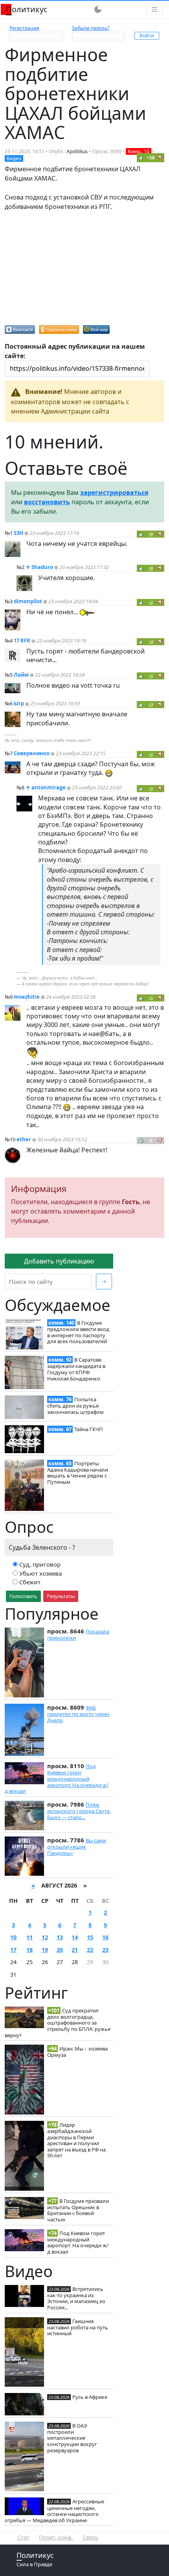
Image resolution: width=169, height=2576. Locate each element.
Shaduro (42, 567)
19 (45, 1950)
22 (90, 1950)
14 (75, 1937)
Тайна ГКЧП (89, 1429)
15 (90, 1937)
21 (75, 1950)
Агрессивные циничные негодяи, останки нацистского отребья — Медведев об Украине (54, 2511)
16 (105, 1937)
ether (24, 1139)
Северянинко (32, 753)
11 (29, 1937)
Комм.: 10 (139, 151)
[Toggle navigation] (154, 9)
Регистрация (24, 28)
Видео (14, 158)
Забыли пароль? (91, 28)
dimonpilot (28, 601)
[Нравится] (141, 157)
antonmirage (49, 787)
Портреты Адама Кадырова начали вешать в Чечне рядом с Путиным (78, 1473)
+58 (151, 158)
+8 (151, 534)
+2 (151, 602)
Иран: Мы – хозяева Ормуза (77, 2052)
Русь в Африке (90, 2397)
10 (13, 1937)
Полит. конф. (56, 2537)
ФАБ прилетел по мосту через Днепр (78, 1714)
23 (105, 1950)
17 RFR (22, 641)
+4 (151, 642)
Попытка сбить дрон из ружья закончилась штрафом (75, 1406)
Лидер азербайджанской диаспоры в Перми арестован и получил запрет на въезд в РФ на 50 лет (76, 2140)
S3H (18, 533)
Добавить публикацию (59, 1261)
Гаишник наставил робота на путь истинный (78, 2327)
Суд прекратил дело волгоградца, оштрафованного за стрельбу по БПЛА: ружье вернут (58, 2023)
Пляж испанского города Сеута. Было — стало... (79, 1811)
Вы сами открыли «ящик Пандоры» (77, 1847)
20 (60, 1950)
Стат (23, 2537)
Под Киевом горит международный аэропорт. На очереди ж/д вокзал (57, 1779)
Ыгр (19, 703)
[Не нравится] (160, 157)
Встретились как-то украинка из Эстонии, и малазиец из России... (76, 2298)
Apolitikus (77, 151)
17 (13, 1950)
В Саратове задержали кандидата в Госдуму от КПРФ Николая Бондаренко (76, 1369)
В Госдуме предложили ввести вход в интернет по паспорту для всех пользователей (78, 1332)
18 (29, 1950)
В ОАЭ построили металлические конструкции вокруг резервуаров (72, 2438)
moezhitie (27, 997)
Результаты (61, 1596)
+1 (151, 676)
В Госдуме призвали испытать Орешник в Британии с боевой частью (78, 2210)
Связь (90, 2537)
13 (60, 1937)
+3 (151, 704)
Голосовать (23, 1596)
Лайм (21, 675)
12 (45, 1937)
